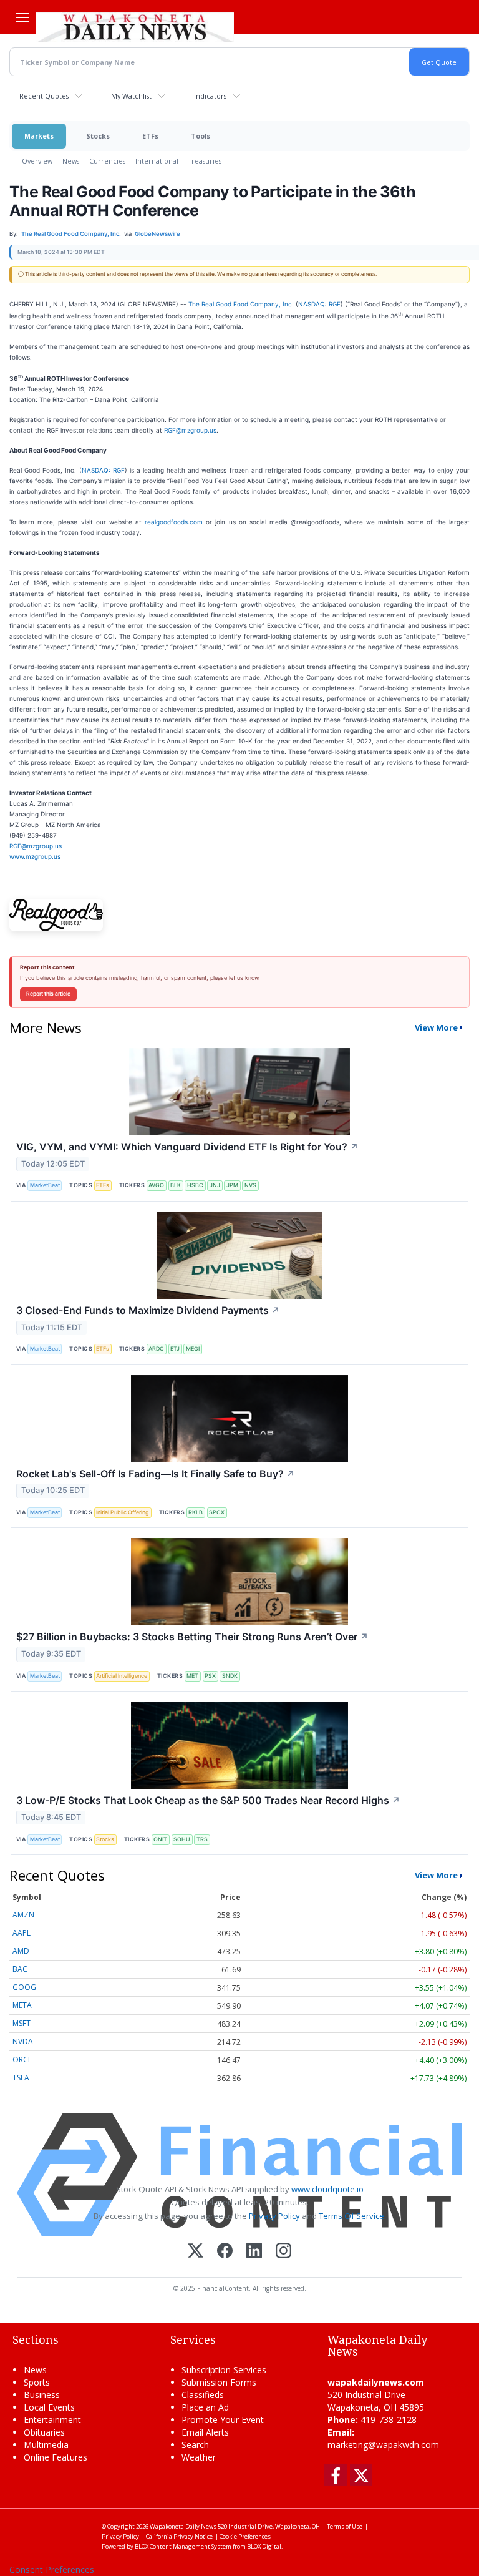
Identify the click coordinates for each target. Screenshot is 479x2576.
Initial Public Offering (123, 1512)
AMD (21, 1951)
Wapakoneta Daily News (183, 2526)
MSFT (22, 2023)
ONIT (160, 1839)
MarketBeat (45, 1185)
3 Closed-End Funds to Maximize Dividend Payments (148, 1310)
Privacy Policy (274, 2216)
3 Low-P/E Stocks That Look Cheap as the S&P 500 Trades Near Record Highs (208, 1800)
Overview (37, 161)
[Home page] (135, 26)
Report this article (48, 994)
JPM (232, 1185)
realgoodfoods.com (174, 522)
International (157, 161)
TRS (202, 1839)
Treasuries (205, 161)
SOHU (182, 1839)
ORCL (22, 2059)
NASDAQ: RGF (319, 304)
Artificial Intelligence (122, 1676)
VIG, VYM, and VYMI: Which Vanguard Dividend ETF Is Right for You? (187, 1147)
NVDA (23, 2041)
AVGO (156, 1185)
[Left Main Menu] (22, 17)
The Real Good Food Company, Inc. (241, 304)
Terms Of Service (351, 2216)
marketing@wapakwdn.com (383, 2445)
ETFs (150, 136)
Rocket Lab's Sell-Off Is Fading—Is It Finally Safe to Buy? (156, 1474)
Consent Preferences (52, 2569)
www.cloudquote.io (327, 2189)
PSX (210, 1676)
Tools (201, 136)
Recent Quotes (44, 96)
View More (436, 1027)
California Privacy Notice (179, 2536)
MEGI (193, 1349)
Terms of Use (345, 2526)
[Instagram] (283, 2252)
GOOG (24, 1987)
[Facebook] (225, 2252)
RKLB (196, 1512)
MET (192, 1676)
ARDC (156, 1349)
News (71, 161)
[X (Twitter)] (196, 2252)
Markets (39, 136)
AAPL (22, 1933)
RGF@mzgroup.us (190, 430)
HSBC (195, 1185)
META (22, 2005)
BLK (176, 1185)
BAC (20, 1969)
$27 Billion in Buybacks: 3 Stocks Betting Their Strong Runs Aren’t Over (192, 1637)
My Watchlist (131, 96)
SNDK (230, 1676)
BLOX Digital (264, 2546)
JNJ (215, 1185)
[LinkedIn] (254, 2252)
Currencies (107, 161)
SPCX (217, 1512)
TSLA (21, 2078)
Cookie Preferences (245, 2536)
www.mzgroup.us (35, 856)
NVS (250, 1185)
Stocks (98, 136)
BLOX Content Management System (183, 2546)
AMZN (23, 1915)
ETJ (175, 1349)
